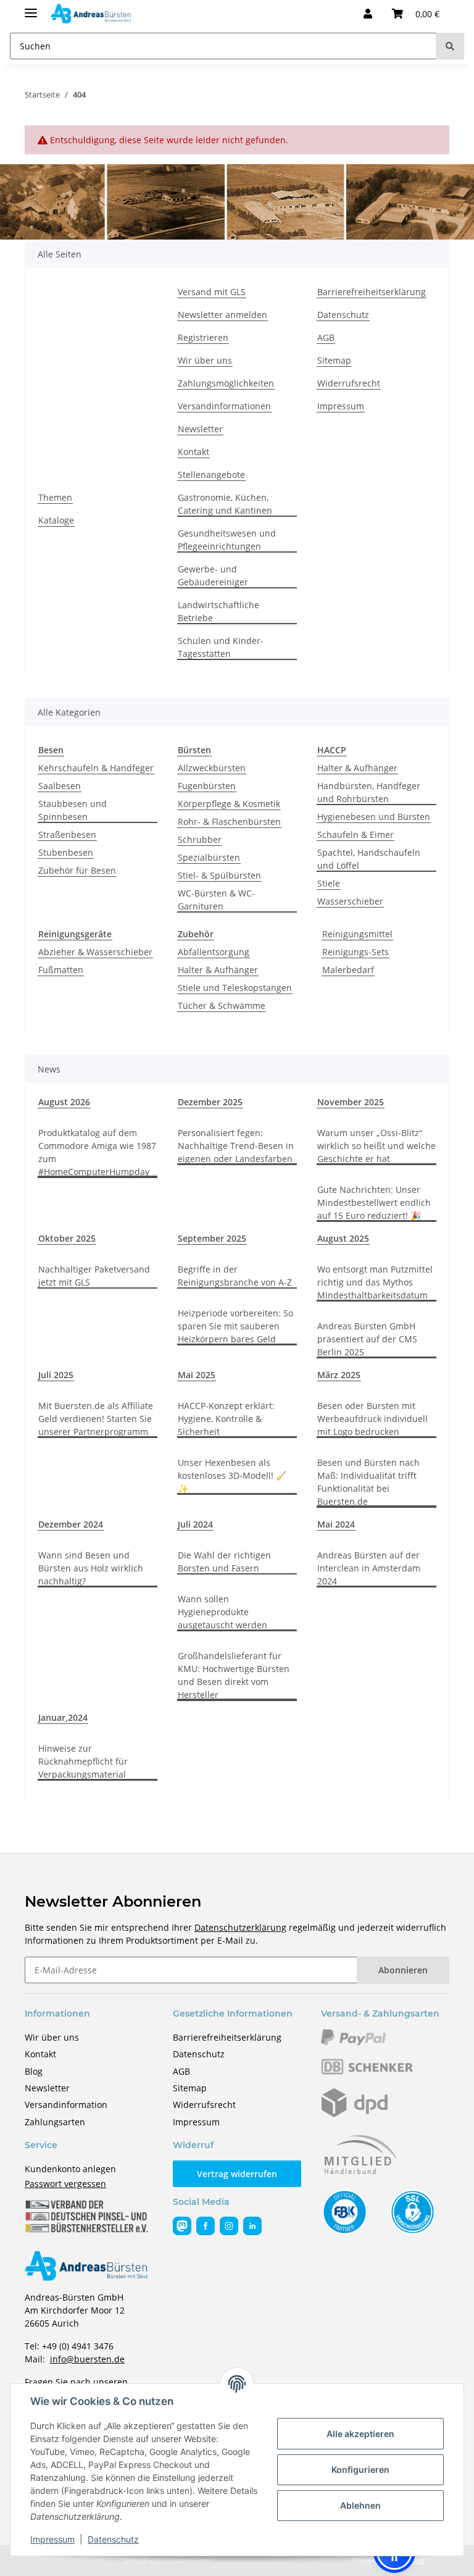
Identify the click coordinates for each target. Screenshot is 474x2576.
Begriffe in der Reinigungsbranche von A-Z (235, 1276)
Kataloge (56, 520)
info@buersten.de (87, 2359)
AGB (326, 337)
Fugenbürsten (207, 786)
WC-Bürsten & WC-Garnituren (216, 900)
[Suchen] (450, 46)
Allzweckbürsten (212, 768)
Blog (34, 2071)
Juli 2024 (195, 1524)
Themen (55, 497)
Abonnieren (403, 1970)
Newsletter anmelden (222, 315)
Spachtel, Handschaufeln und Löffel (369, 859)
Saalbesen (60, 786)
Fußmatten (61, 970)
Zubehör (196, 934)
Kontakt (193, 452)
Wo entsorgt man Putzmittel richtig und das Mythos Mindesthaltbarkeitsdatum (375, 1282)
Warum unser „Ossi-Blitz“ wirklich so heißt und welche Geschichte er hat (376, 1146)
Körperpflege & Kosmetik (229, 804)
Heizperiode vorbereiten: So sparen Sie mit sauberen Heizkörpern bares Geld (235, 1326)
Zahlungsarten (55, 2122)
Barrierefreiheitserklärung (372, 292)
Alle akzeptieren (360, 2434)
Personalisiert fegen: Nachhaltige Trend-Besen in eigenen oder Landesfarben (236, 1146)
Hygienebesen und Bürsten (374, 817)
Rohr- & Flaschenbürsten (229, 822)
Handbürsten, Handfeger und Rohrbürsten (369, 792)
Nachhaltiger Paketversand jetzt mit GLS (94, 1276)
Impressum (52, 2539)
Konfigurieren (360, 2469)
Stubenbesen (66, 852)
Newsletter (200, 429)
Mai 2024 (336, 1524)
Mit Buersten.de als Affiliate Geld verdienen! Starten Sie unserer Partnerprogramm (96, 1419)
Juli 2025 (56, 1375)
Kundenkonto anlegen (70, 2169)
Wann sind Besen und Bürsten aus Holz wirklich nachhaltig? (91, 1568)
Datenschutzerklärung (240, 1927)
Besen (51, 750)
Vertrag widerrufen (237, 2174)
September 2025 (212, 1238)
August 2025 (343, 1238)
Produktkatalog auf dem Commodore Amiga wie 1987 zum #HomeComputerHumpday (97, 1152)
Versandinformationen (224, 406)
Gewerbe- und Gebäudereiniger (213, 575)
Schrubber (200, 839)
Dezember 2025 (210, 1102)
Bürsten (194, 750)
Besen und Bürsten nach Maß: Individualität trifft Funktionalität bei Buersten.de (368, 1482)
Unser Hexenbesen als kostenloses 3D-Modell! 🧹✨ (232, 1475)
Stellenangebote (211, 475)
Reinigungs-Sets (355, 952)
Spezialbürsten (209, 857)
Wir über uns (205, 360)
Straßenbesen (67, 834)
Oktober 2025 (67, 1238)
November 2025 (351, 1102)
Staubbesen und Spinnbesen (73, 810)
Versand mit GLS (212, 292)
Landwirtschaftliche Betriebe (218, 611)
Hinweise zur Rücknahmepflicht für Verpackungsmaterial (83, 1761)
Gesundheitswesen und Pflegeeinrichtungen (227, 540)
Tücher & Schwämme (222, 1006)
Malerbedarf (348, 970)
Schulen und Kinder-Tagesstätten (221, 647)
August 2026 (64, 1102)
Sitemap (334, 360)
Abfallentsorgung (214, 952)
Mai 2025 (197, 1375)
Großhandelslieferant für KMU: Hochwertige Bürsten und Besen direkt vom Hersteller (234, 1675)
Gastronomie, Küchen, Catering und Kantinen (225, 504)
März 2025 (339, 1375)
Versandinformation (66, 2105)
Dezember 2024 (71, 1524)
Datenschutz (113, 2539)
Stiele (329, 883)
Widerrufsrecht (349, 383)
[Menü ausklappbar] (31, 8)
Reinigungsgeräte (75, 934)
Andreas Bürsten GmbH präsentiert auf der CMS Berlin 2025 (367, 1339)
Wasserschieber (350, 901)
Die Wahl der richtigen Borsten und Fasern (224, 1562)
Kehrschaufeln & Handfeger (96, 768)
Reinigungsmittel (357, 934)
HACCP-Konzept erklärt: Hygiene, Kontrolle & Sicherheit (226, 1419)
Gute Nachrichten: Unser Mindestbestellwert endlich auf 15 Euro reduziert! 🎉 (374, 1202)
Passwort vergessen (65, 2184)
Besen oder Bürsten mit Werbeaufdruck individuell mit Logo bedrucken (372, 1419)
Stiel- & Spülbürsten (219, 875)
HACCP (332, 750)
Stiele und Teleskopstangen (235, 988)
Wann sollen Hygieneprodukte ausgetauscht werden (222, 1612)
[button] (368, 14)
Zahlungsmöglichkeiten (226, 383)
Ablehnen (360, 2505)
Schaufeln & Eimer (355, 834)
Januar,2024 (63, 1717)
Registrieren (203, 337)
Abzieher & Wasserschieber (95, 952)
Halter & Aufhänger (357, 768)
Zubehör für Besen (77, 870)
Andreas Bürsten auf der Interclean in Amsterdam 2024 (369, 1568)
